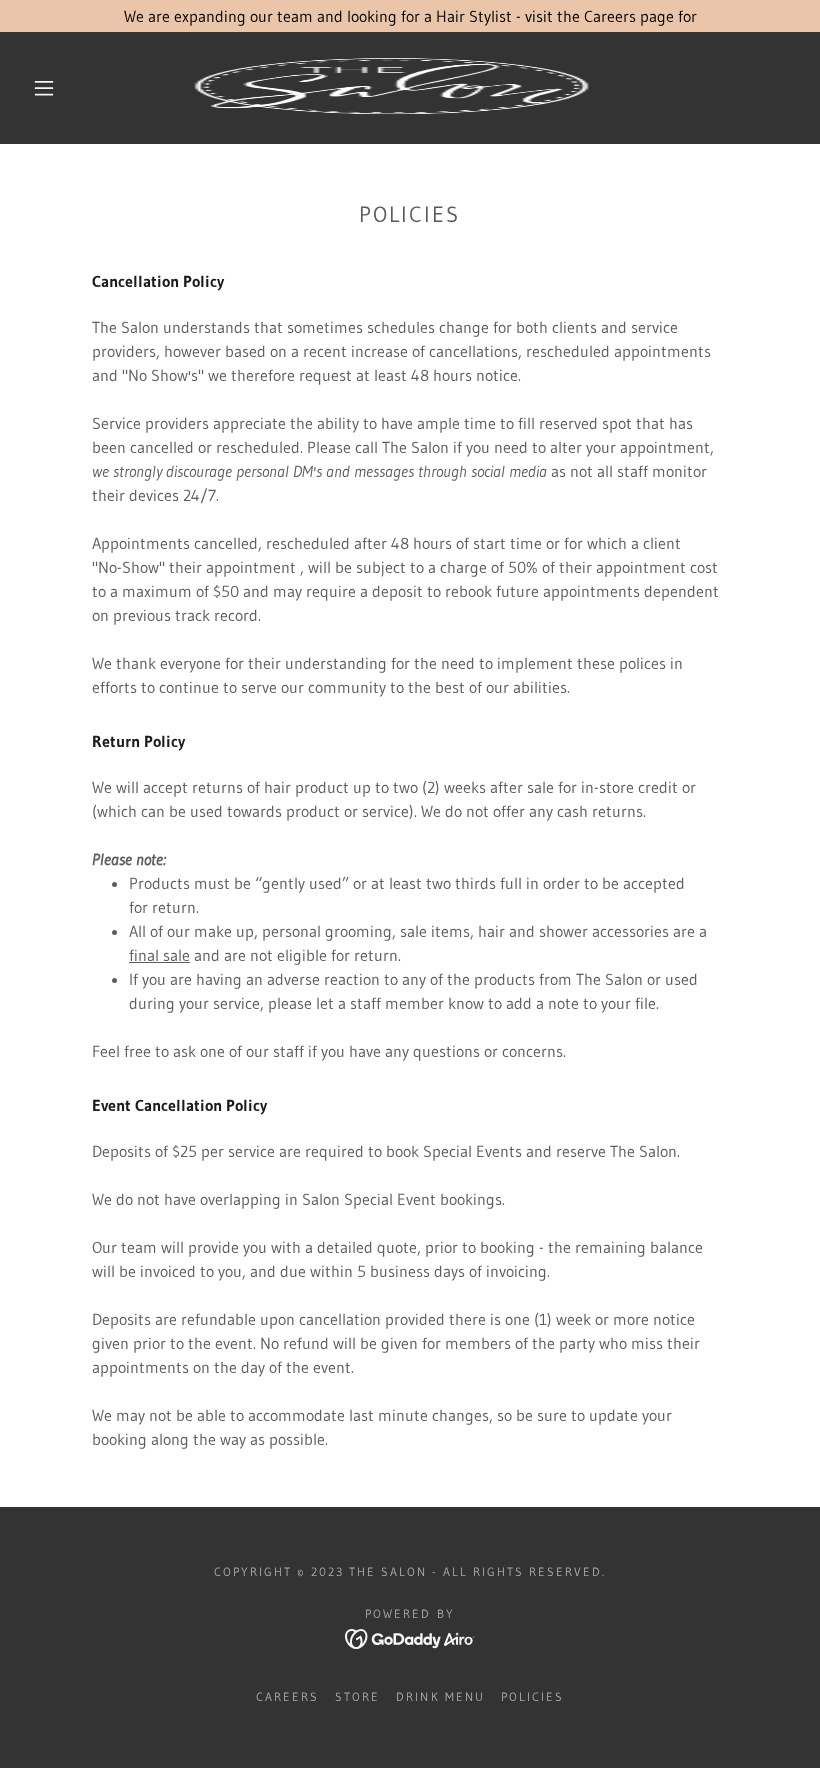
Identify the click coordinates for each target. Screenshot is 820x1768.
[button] (44, 88)
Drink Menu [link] (440, 1696)
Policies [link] (532, 1696)
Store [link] (357, 1696)
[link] (391, 88)
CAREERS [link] (287, 1696)
